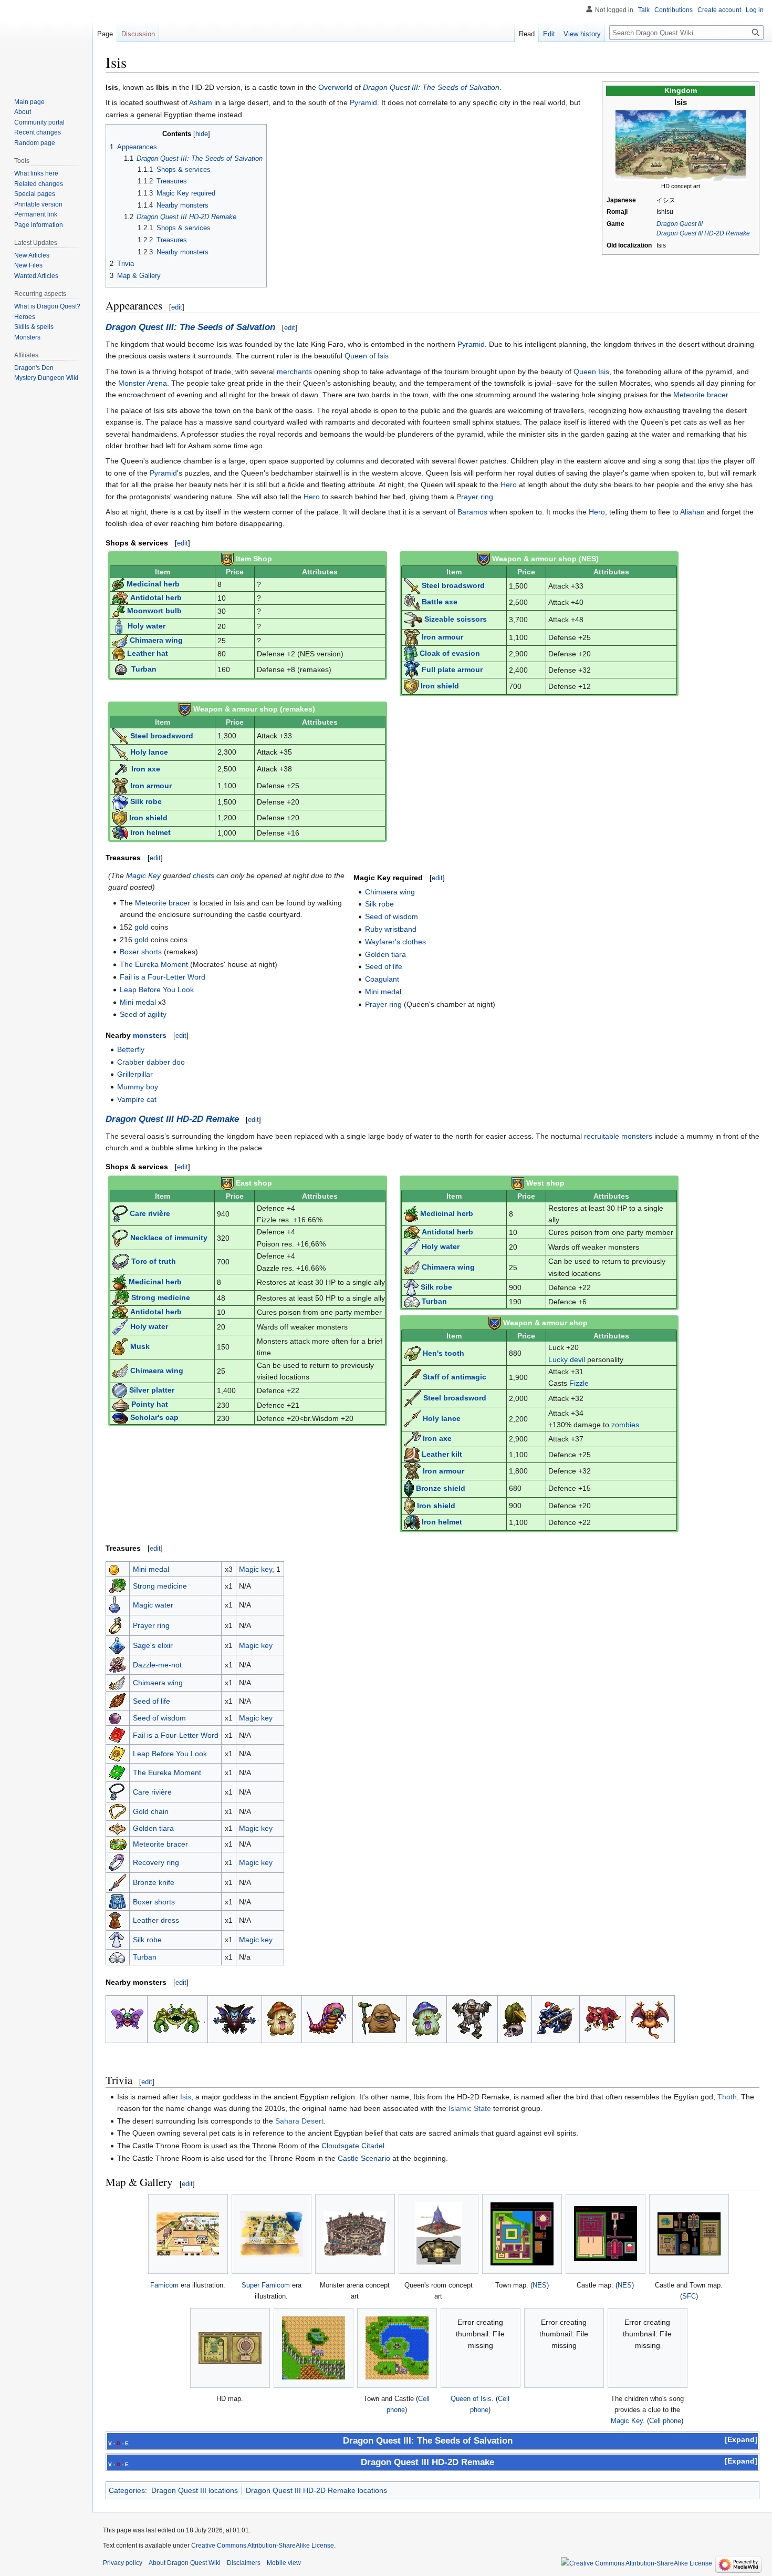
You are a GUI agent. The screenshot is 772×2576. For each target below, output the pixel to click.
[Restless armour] (555, 2018)
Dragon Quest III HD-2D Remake (703, 233)
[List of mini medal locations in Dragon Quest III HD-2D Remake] (114, 1569)
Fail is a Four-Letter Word (163, 977)
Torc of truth (154, 1261)
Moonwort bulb (154, 611)
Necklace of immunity (169, 1237)
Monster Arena (143, 383)
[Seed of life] (118, 1700)
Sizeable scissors (456, 619)
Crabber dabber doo (151, 1062)
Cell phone (665, 2421)
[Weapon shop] (227, 559)
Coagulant (382, 979)
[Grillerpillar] (327, 2018)
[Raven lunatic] (514, 2018)
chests (204, 875)
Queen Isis (591, 372)
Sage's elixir (153, 1645)
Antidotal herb (156, 597)
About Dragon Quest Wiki (185, 2563)
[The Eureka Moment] (117, 1772)
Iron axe (146, 768)
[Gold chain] (118, 1811)
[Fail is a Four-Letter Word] (117, 1734)
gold (142, 927)
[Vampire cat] (650, 2018)
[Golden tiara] (117, 1828)
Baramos (472, 512)
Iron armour (442, 637)
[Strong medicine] (118, 1585)
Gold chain (151, 1811)
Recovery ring (156, 1862)
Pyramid (363, 102)
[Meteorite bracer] (118, 1844)
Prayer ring (475, 497)
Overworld (335, 87)
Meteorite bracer (701, 395)
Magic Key (143, 875)
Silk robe (146, 801)
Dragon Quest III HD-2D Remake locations (316, 2490)
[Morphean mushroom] (427, 2018)
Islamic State (470, 2108)
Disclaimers (244, 2563)
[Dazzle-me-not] (118, 1664)
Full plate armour (452, 669)
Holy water (147, 626)
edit (177, 307)
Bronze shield (441, 1488)
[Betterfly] (127, 2018)
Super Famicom (266, 2285)
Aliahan (692, 512)
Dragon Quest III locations (195, 2490)
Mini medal (138, 1002)
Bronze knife (154, 1882)
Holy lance (149, 751)
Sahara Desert (299, 2121)
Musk (140, 1346)
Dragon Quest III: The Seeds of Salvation (431, 87)
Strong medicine (161, 1297)
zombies (625, 1425)
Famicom (164, 2285)
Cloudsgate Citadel (353, 2146)
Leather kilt (442, 1454)
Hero (509, 485)
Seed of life (384, 966)
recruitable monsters (618, 1136)
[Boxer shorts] (117, 1901)
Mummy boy (138, 1087)
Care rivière (150, 1213)
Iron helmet (150, 832)
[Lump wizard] (380, 2018)
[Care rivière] (117, 1791)
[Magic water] (114, 1604)
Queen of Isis (367, 356)
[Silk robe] (117, 1939)
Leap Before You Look (157, 990)
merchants (294, 372)
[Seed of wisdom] (115, 1718)
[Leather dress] (115, 1920)
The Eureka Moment (154, 964)
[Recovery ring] (117, 1862)
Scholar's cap (154, 1418)
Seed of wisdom (392, 916)
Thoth (727, 2097)
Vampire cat (137, 1099)
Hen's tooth (444, 1353)
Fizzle (579, 1383)
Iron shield (440, 686)
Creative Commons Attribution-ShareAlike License (263, 2546)
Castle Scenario (364, 2158)
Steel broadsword (453, 585)
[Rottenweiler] (602, 2018)
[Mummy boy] (472, 2018)
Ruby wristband (391, 929)
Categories (127, 2490)
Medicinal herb (153, 584)
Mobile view (284, 2563)
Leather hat (148, 653)
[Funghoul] (281, 2018)
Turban (144, 669)
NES (540, 2285)
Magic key (255, 1569)
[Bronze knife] (118, 1882)
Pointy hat (150, 1405)
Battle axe (440, 602)
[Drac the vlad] (235, 2018)
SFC (689, 2296)
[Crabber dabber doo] (178, 2018)
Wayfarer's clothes (395, 942)
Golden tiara (385, 954)
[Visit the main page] (46, 42)
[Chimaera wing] (117, 1682)
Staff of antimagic (455, 1377)
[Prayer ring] (115, 1625)
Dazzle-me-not (157, 1665)
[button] (741, 2439)
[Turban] (117, 1957)
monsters (150, 1035)
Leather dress (156, 1920)
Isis (186, 2097)
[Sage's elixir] (117, 1645)
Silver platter (152, 1390)
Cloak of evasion (450, 653)
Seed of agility (143, 1014)
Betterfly (131, 1049)
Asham (201, 102)
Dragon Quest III (680, 224)
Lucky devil (567, 1359)
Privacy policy (123, 2563)
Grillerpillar (135, 1074)
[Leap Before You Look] (117, 1753)
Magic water (153, 1605)
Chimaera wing (156, 640)
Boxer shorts (141, 952)
